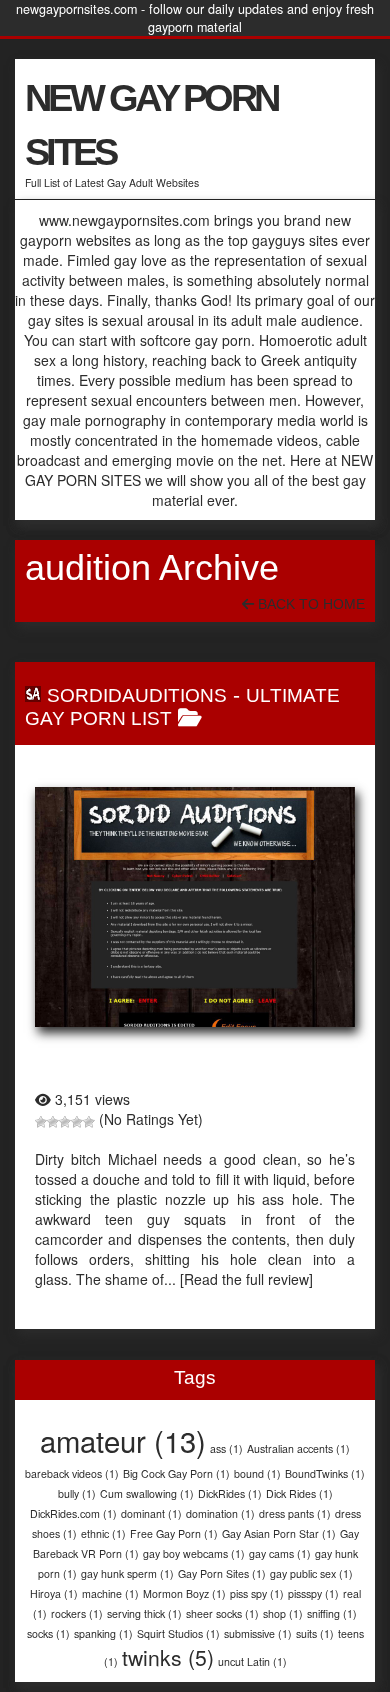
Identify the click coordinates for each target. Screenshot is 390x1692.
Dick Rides (299, 1493)
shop (283, 1613)
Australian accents (298, 1448)
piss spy (257, 1593)
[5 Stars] (89, 1122)
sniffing (332, 1613)
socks (48, 1633)
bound (257, 1473)
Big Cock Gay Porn (176, 1473)
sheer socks (222, 1613)
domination (220, 1513)
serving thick (144, 1613)
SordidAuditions (137, 695)
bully (77, 1493)
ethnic (103, 1533)
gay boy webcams (194, 1553)
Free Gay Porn (174, 1533)
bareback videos (72, 1473)
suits (315, 1633)
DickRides (230, 1493)
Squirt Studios (178, 1633)
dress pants (295, 1513)
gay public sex (311, 1573)
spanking (103, 1633)
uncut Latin (252, 1661)
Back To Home (309, 604)
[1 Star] (41, 1122)
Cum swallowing (147, 1493)
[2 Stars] (53, 1122)
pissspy (313, 1593)
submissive (258, 1633)
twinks (168, 1657)
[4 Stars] (77, 1122)
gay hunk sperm (127, 1573)
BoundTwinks (325, 1473)
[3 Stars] (65, 1122)
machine (110, 1593)
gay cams (280, 1553)
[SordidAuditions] (195, 907)
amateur (123, 1440)
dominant (151, 1513)
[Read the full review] (246, 1279)
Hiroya (54, 1593)
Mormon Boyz (184, 1593)
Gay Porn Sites (222, 1573)
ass (226, 1448)
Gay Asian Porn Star (279, 1533)
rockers (77, 1613)
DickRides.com (73, 1513)
